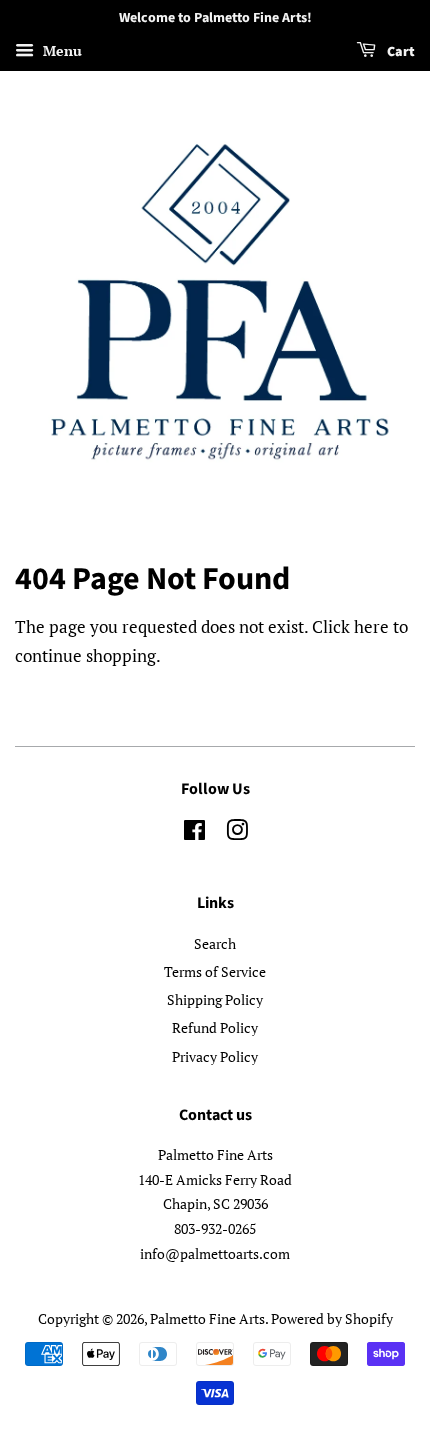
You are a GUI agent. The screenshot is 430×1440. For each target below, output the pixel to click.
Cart (399, 52)
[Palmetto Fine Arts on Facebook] (194, 833)
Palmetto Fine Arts (207, 1318)
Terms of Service (215, 971)
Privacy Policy (215, 1056)
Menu (60, 50)
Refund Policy (215, 1027)
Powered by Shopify (332, 1318)
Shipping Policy (215, 999)
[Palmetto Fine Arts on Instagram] (237, 833)
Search (215, 943)
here (371, 626)
